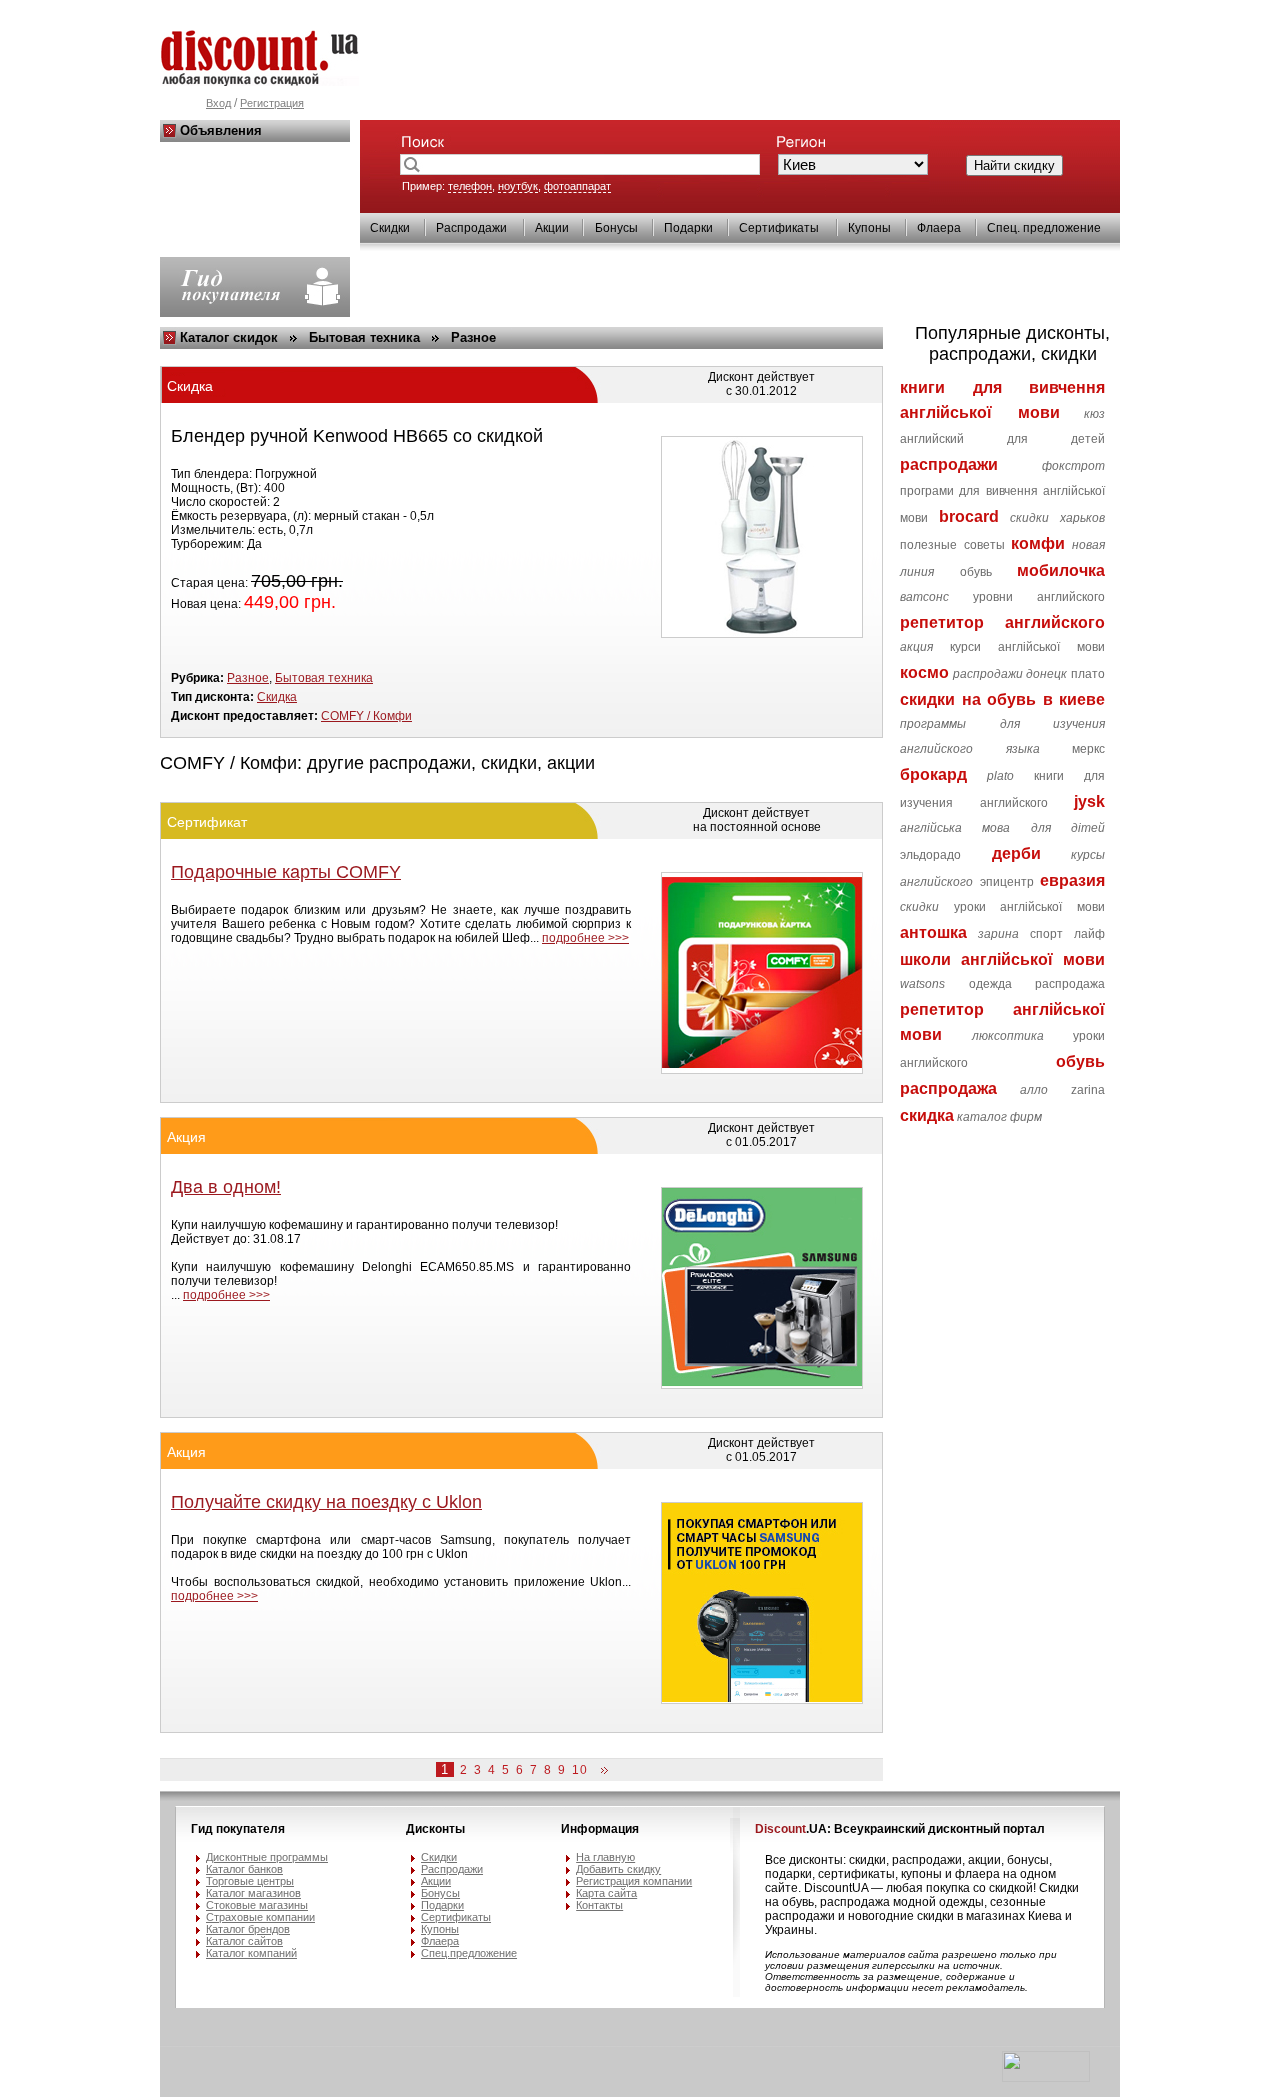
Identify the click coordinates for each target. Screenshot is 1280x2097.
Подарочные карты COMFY (286, 872)
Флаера (939, 228)
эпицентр (1007, 882)
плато (1088, 674)
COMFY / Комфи (366, 716)
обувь (976, 572)
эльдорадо (930, 855)
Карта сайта (606, 1893)
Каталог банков (244, 1869)
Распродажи (471, 228)
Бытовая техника (364, 337)
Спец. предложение (1044, 228)
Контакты (599, 1905)
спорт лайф (1067, 934)
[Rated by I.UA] (1046, 2078)
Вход (218, 103)
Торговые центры (250, 1881)
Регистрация (272, 103)
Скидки (390, 228)
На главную (605, 1857)
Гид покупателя (238, 1829)
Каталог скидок (229, 337)
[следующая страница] (601, 1771)
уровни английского (1039, 597)
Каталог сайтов (244, 1941)
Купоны (869, 228)
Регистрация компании (634, 1881)
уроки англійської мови (1029, 907)
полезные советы (952, 545)
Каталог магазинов (253, 1893)
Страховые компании (260, 1917)
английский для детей (1002, 439)
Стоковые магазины (257, 1905)
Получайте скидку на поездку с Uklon (326, 1502)
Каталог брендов (248, 1929)
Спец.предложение (469, 1953)
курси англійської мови (1027, 647)
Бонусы (616, 228)
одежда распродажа (1037, 984)
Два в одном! (226, 1187)
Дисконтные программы (267, 1857)
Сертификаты (779, 228)
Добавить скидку (618, 1869)
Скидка (277, 697)
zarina (1088, 1090)
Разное (473, 337)
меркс (1088, 749)
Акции (552, 228)
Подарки (688, 228)
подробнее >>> (585, 938)
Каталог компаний (251, 1953)
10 (580, 1770)
